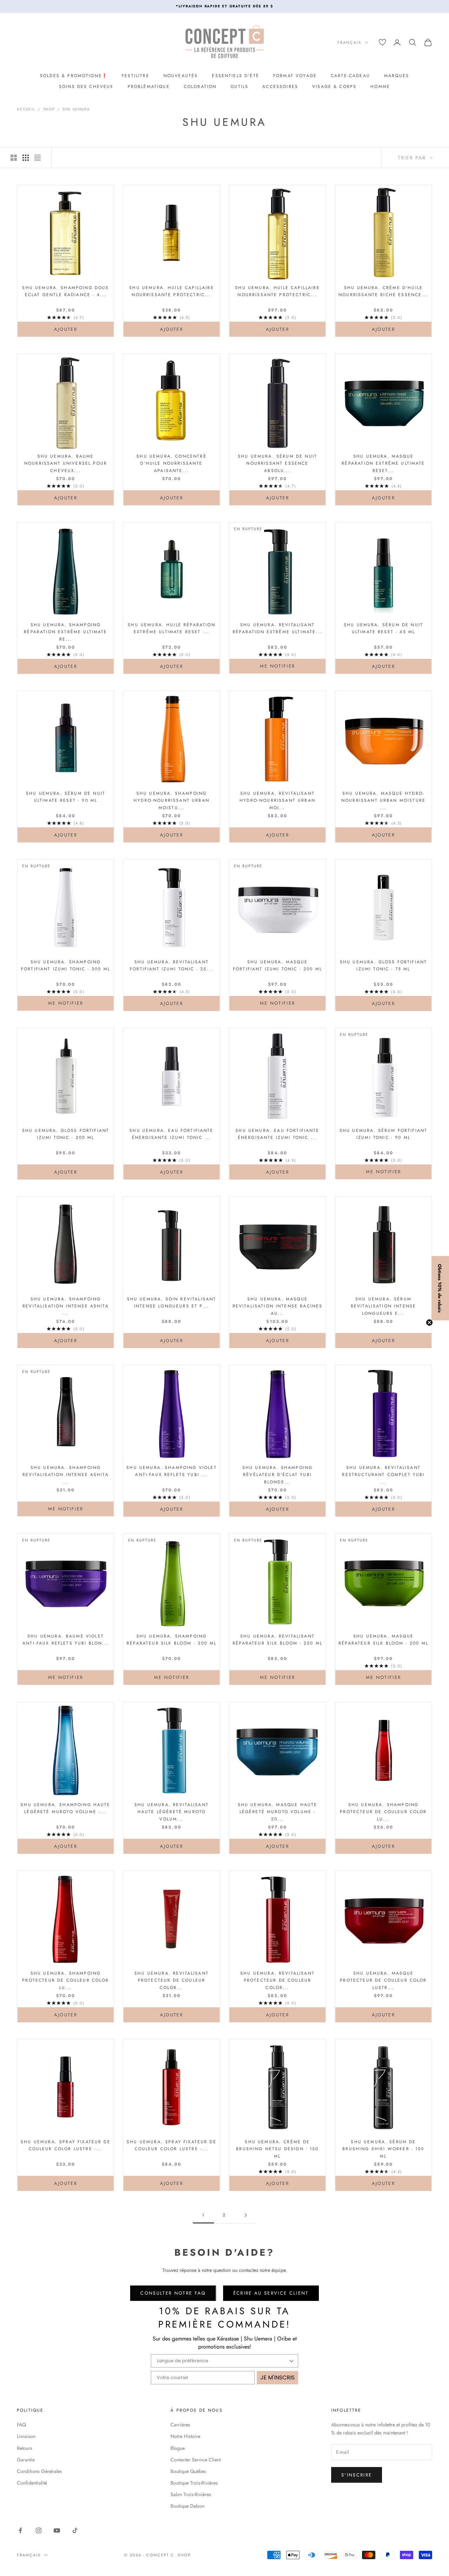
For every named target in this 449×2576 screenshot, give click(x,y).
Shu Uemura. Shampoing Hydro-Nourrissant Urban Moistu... (172, 801)
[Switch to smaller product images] (26, 158)
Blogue (178, 2448)
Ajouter (81, 329)
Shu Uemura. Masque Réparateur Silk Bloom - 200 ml (383, 1640)
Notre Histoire (185, 2436)
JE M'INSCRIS (277, 2377)
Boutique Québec (189, 2471)
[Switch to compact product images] (38, 158)
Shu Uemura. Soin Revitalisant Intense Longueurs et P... (172, 1303)
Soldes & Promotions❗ (74, 76)
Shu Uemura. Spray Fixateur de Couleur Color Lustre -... (66, 2145)
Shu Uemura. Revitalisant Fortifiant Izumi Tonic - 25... (172, 965)
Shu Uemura (76, 109)
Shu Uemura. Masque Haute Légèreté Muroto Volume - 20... (278, 1812)
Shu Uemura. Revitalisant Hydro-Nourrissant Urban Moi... (277, 801)
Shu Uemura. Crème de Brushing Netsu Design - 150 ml (277, 2149)
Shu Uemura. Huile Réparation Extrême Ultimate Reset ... (171, 628)
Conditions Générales (39, 2471)
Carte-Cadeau (350, 76)
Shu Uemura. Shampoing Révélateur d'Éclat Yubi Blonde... (277, 1475)
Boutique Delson (187, 2506)
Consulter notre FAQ (173, 2293)
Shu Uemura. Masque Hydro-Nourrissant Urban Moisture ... (383, 801)
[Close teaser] (429, 1323)
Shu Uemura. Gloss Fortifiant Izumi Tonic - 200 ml (66, 1134)
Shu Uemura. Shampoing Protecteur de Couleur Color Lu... (383, 1812)
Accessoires (280, 87)
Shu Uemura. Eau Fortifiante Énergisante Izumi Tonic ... (171, 1134)
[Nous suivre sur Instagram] (39, 2530)
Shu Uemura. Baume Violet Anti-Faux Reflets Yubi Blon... (66, 1640)
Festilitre (136, 76)
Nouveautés (181, 76)
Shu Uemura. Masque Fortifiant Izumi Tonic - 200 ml (277, 965)
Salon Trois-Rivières (191, 2494)
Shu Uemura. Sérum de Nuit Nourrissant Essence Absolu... (277, 463)
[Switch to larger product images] (14, 158)
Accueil (26, 109)
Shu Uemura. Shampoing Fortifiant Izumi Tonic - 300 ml (66, 965)
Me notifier (278, 666)
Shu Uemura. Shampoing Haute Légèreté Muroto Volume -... (65, 1808)
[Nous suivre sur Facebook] (20, 2530)
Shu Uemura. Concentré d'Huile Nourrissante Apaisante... (171, 463)
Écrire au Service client (271, 2293)
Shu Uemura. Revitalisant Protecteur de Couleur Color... (172, 1980)
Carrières (180, 2425)
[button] (440, 1288)
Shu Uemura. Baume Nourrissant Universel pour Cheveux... (66, 463)
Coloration (200, 87)
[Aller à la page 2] (246, 2215)
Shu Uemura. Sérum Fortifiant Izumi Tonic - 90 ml (383, 1134)
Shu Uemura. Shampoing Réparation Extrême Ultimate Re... (65, 632)
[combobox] (222, 2361)
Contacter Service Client (196, 2460)
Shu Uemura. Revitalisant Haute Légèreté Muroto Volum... (172, 1812)
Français (349, 42)
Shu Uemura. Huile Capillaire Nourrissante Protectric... (171, 291)
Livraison (26, 2436)
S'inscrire (357, 2475)
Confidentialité (32, 2483)
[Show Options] (291, 2361)
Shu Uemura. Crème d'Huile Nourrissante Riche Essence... (383, 291)
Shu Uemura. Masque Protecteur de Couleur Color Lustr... (383, 1980)
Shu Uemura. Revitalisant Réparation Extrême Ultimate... (277, 628)
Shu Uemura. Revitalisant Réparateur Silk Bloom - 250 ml (277, 1640)
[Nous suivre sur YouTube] (57, 2530)
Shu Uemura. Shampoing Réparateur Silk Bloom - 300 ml (172, 1640)
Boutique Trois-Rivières (194, 2483)
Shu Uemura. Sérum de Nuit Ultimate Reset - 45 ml (383, 628)
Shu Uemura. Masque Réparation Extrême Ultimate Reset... (383, 463)
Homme (380, 87)
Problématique (149, 87)
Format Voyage (295, 76)
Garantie (26, 2460)
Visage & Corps (334, 87)
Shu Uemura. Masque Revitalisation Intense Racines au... (278, 1306)
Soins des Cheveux (86, 87)
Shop (49, 109)
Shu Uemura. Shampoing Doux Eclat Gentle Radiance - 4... (65, 291)
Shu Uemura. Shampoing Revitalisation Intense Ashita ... (66, 1306)
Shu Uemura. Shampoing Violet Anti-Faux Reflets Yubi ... (171, 1471)
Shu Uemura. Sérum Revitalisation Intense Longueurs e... (384, 1306)
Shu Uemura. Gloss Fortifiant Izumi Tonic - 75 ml (383, 965)
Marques (397, 76)
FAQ (21, 2425)
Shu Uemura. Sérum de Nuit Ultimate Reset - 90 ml (66, 797)
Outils (239, 87)
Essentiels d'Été (236, 76)
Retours (25, 2448)
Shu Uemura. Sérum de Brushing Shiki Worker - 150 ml (383, 2149)
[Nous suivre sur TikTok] (75, 2530)
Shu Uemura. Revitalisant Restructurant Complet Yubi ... (383, 1475)
